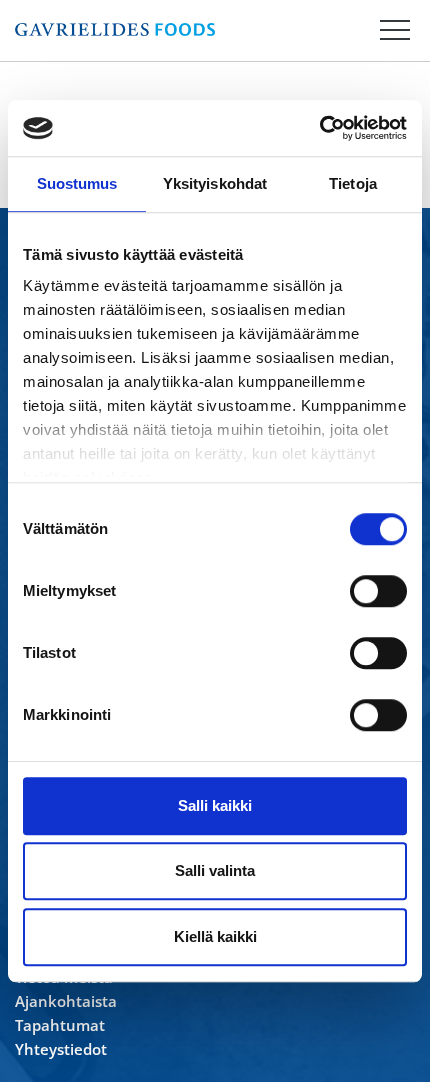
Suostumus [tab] (77, 183)
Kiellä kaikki (215, 936)
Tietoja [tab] (353, 183)
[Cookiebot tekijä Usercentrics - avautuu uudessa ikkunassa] (319, 128)
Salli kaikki (215, 805)
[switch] (378, 591)
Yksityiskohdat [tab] (215, 183)
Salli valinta (215, 870)
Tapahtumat (60, 1025)
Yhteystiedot (61, 1049)
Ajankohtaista (66, 1001)
